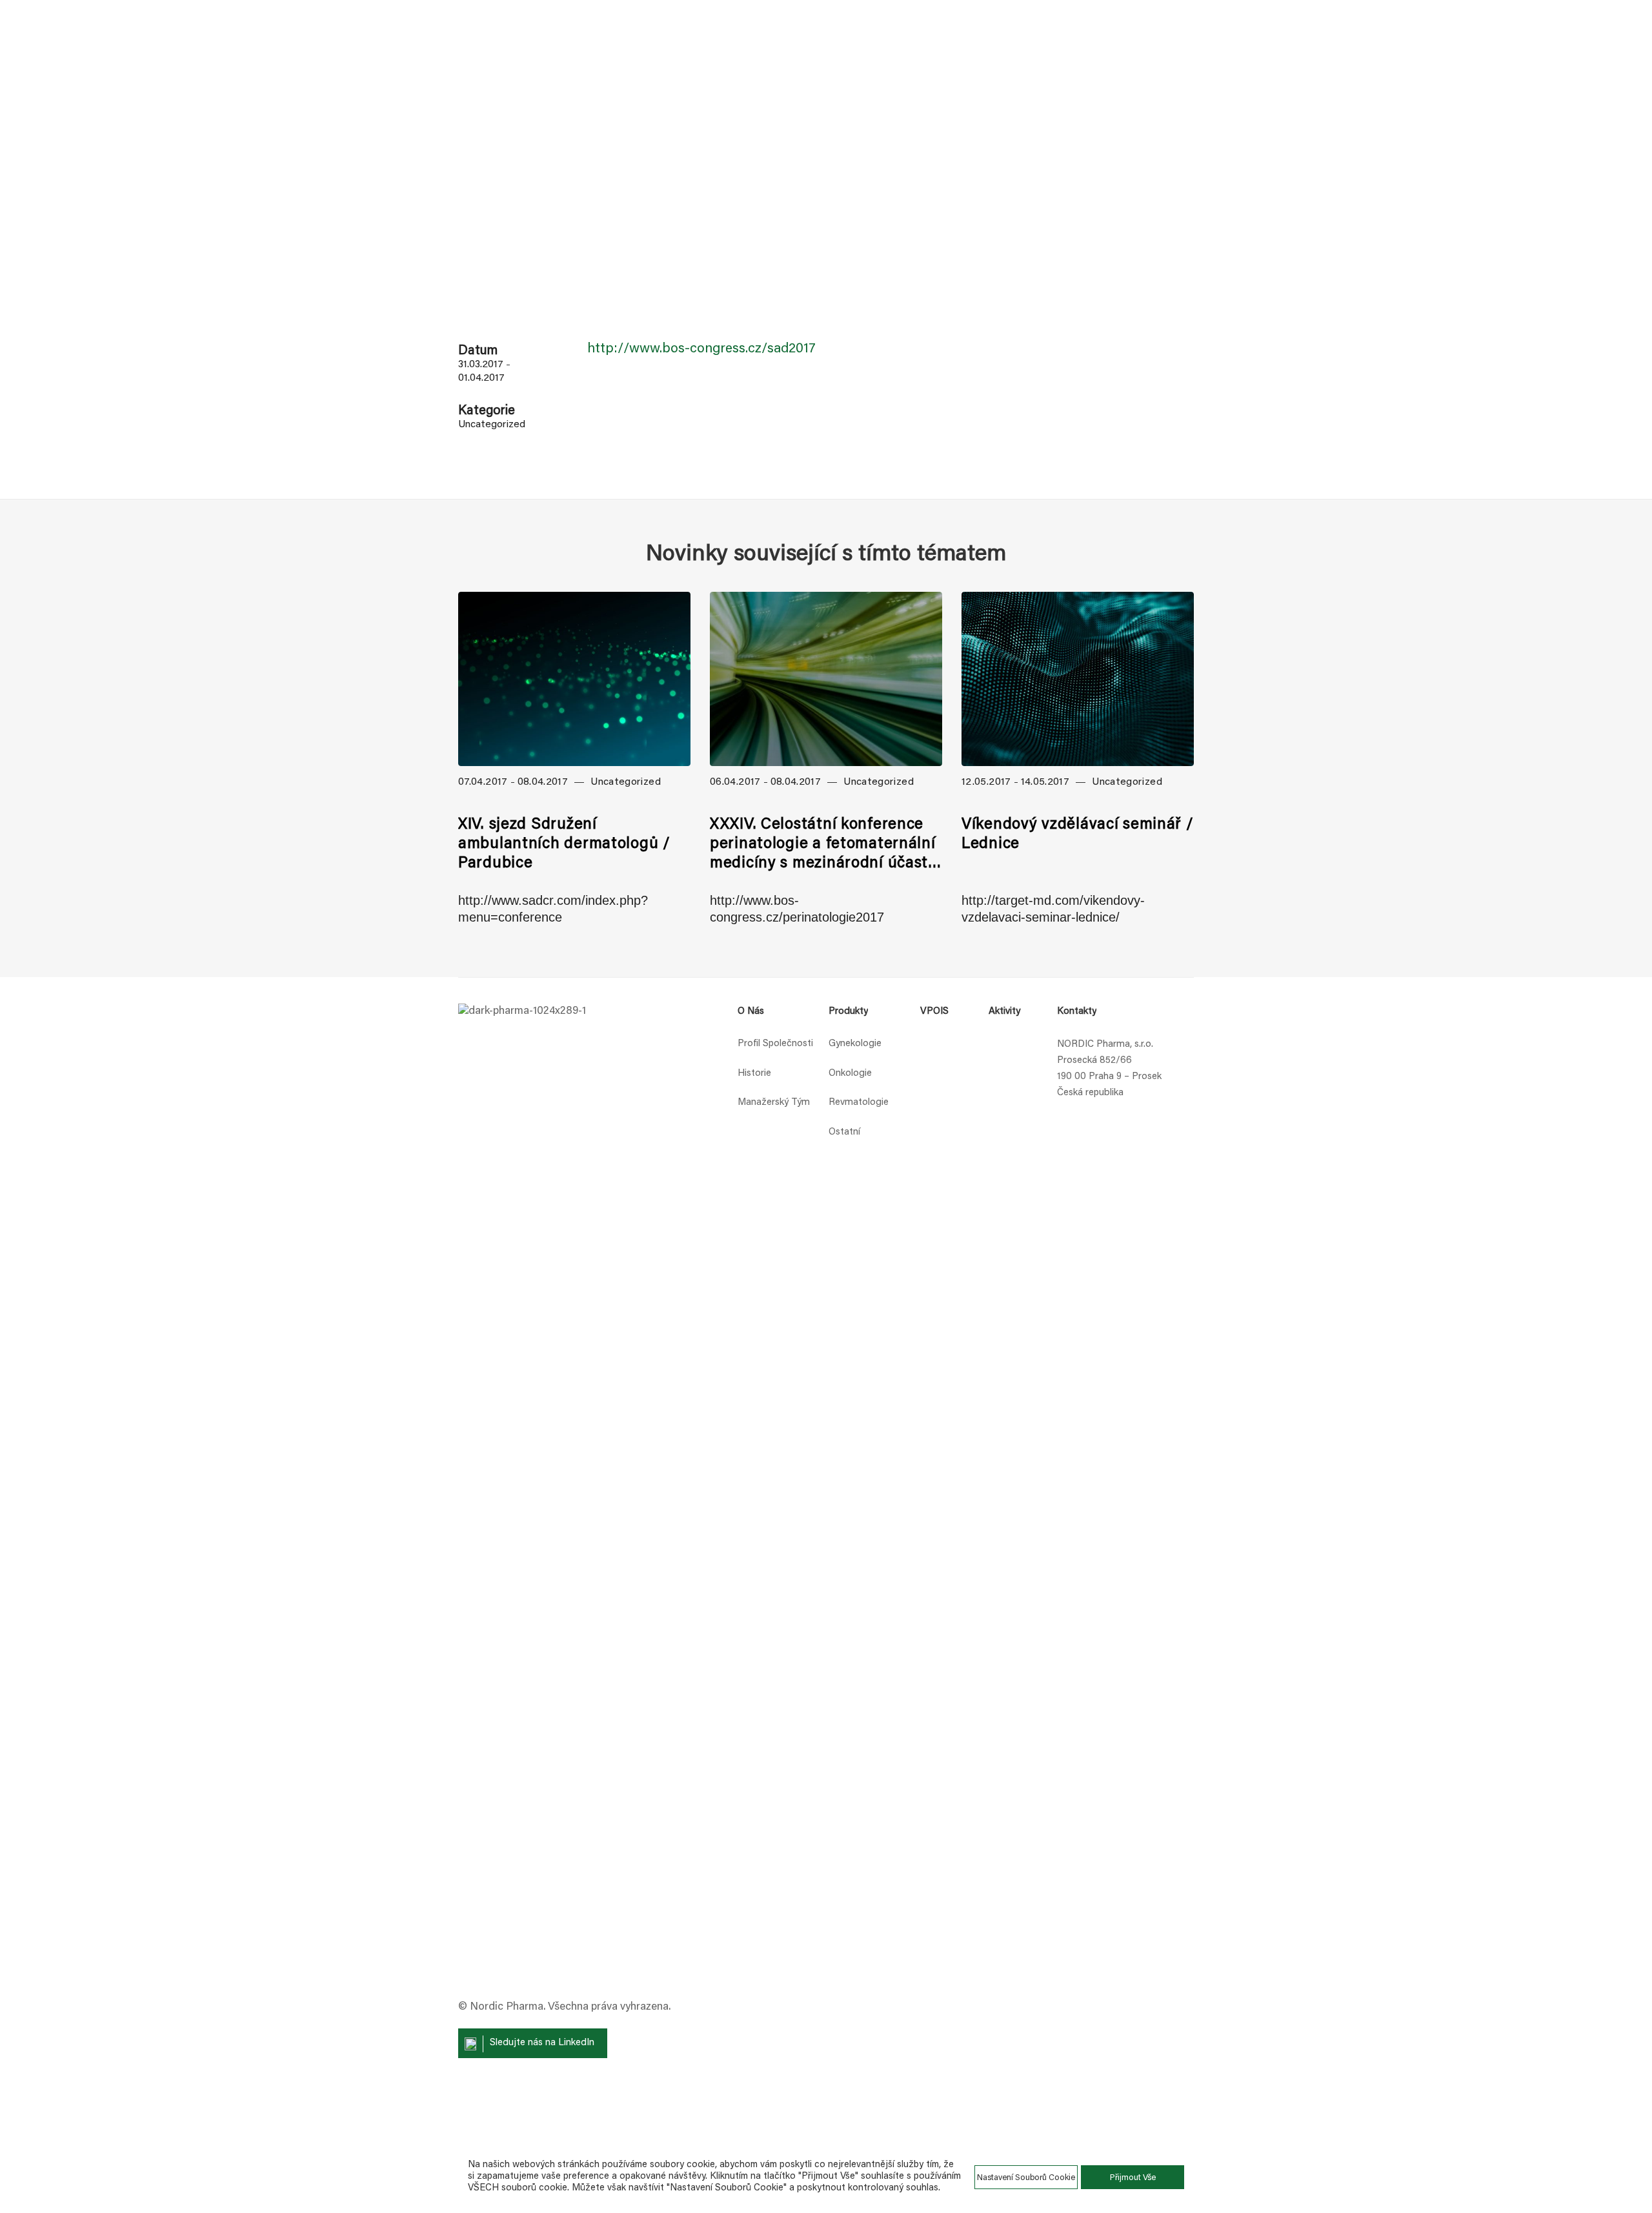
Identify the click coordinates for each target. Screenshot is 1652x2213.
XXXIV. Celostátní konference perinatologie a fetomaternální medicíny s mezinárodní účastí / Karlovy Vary (823, 845)
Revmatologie (859, 1103)
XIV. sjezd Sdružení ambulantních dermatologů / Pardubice (564, 844)
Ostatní (844, 1132)
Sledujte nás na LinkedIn (542, 2043)
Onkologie (850, 1074)
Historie (754, 1074)
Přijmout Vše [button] (1133, 2178)
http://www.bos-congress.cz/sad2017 (701, 349)
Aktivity (1004, 1012)
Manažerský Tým (774, 1103)
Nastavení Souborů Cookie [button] (1026, 2178)
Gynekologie (855, 1044)
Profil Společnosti (775, 1044)
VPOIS (934, 1012)
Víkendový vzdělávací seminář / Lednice (1078, 834)
